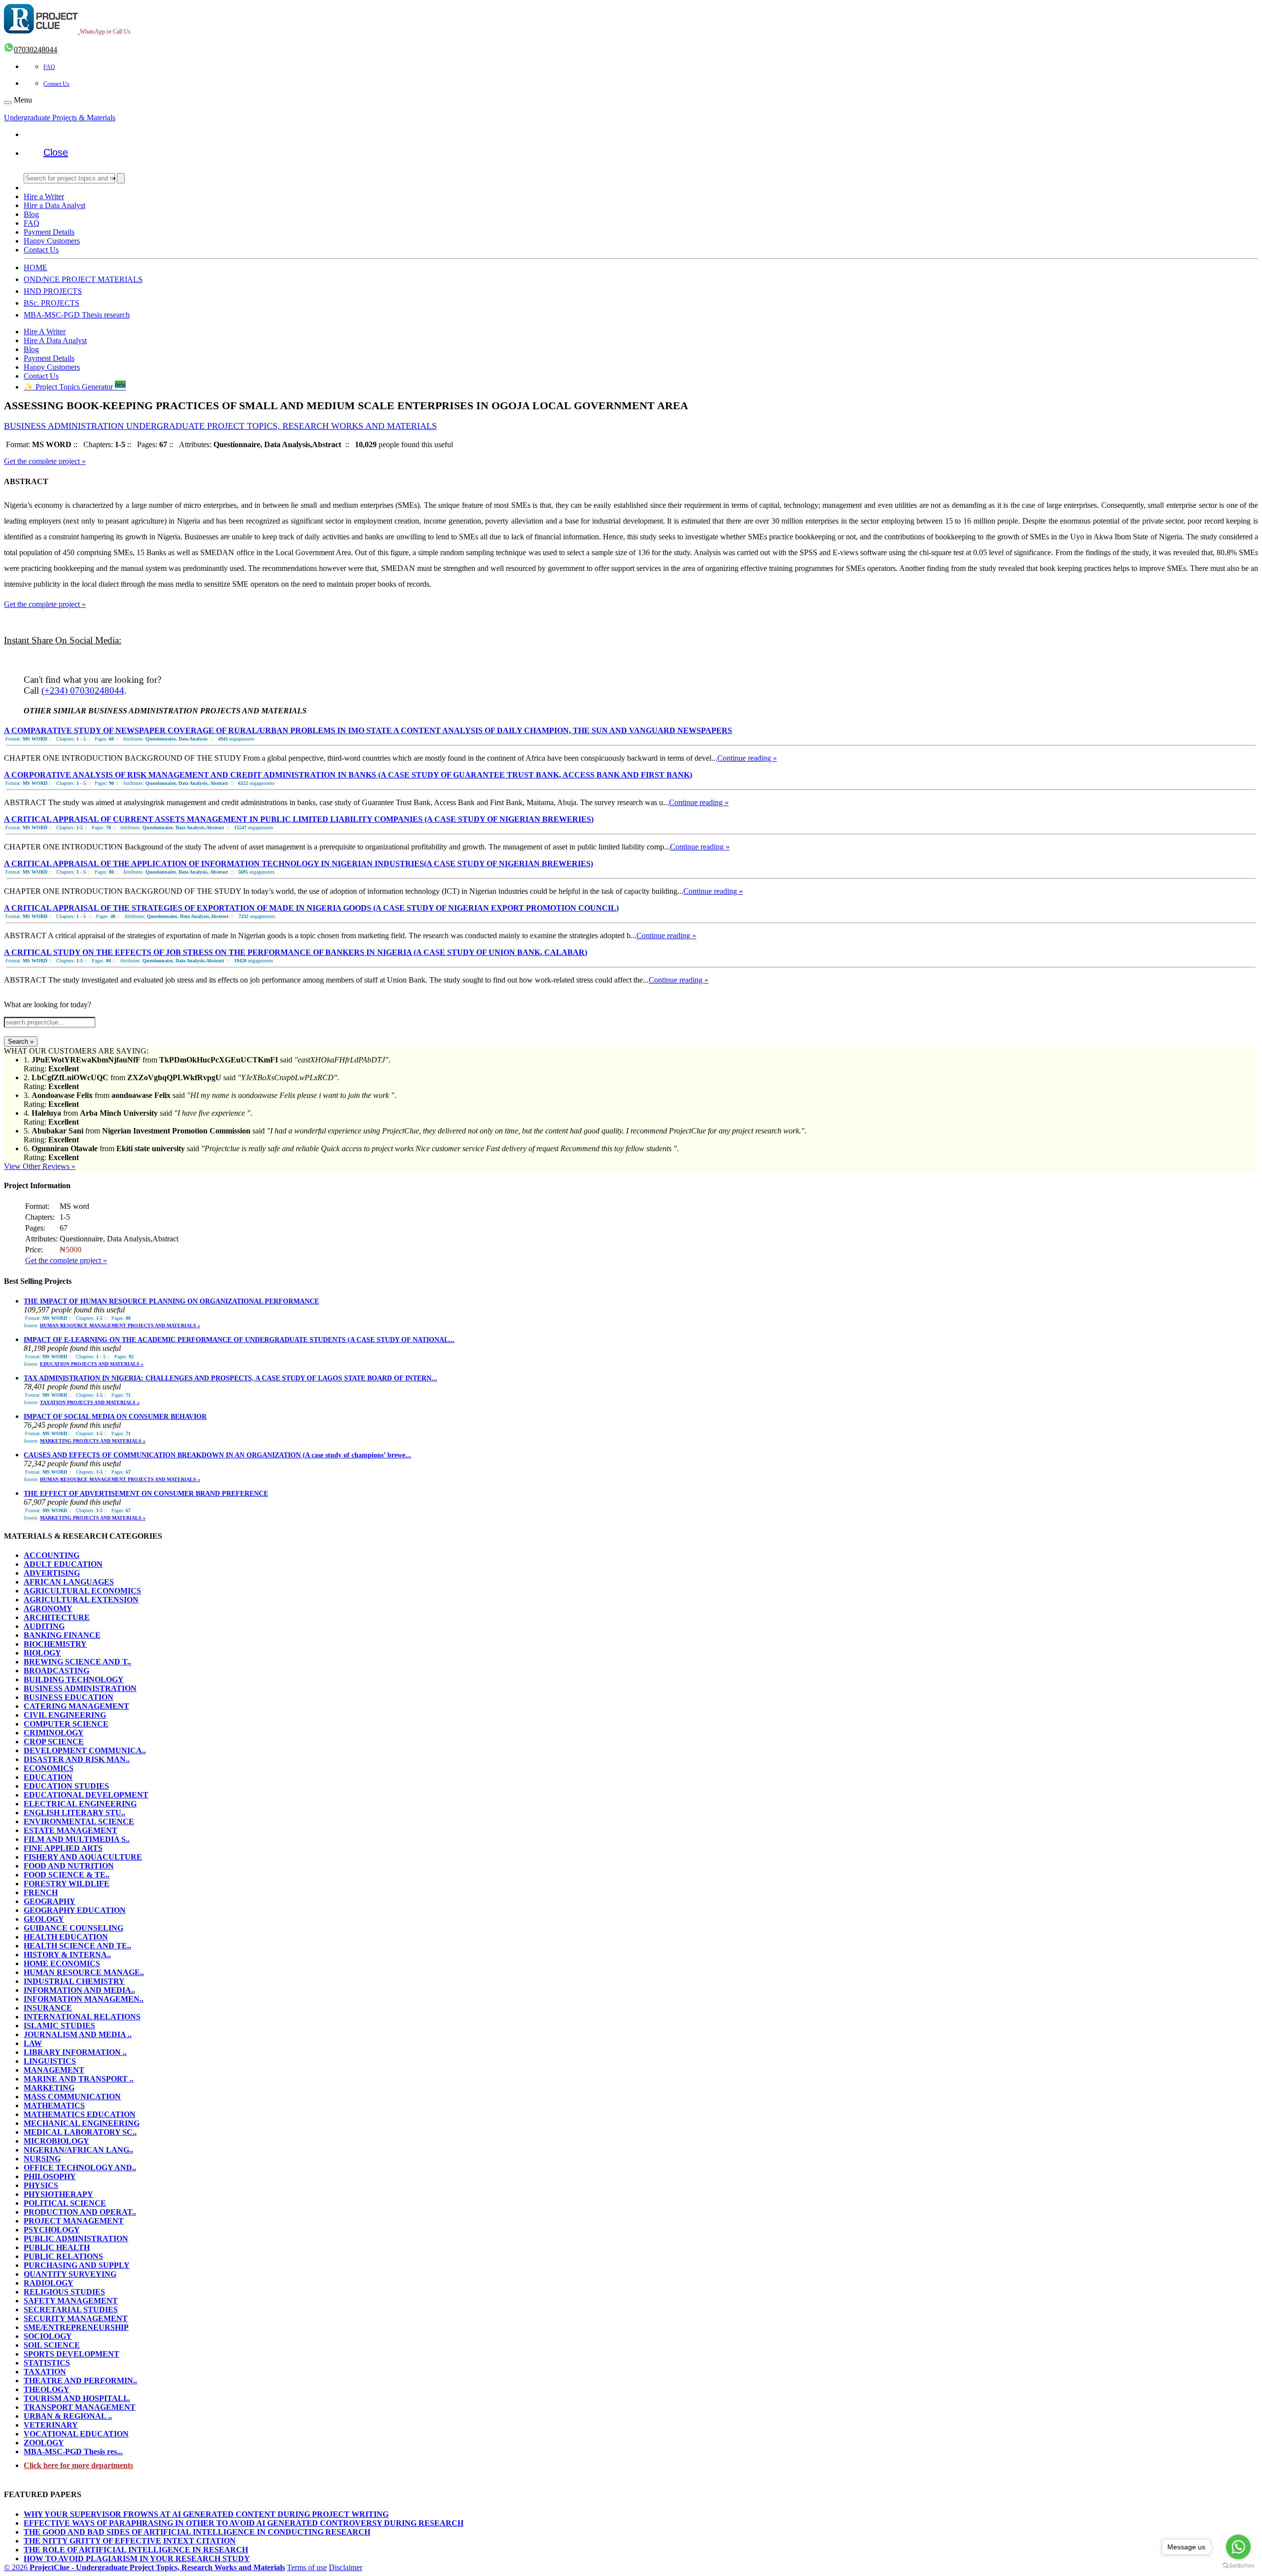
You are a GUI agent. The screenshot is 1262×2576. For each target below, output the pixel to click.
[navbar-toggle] (8, 103)
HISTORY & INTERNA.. (67, 1955)
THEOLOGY (47, 2389)
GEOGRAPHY (50, 1901)
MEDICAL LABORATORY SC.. (80, 2132)
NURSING (42, 2159)
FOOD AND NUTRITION (69, 1866)
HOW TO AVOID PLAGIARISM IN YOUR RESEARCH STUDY (137, 2558)
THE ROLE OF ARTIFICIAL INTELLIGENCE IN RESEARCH (136, 2550)
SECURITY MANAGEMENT (76, 2318)
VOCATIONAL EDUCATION (76, 2434)
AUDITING (44, 1626)
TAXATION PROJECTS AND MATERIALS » (90, 1402)
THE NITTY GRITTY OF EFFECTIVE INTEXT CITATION (130, 2541)
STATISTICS (47, 2363)
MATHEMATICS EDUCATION (80, 2114)
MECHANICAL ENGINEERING (82, 2123)
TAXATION (45, 2372)
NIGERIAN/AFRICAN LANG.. (78, 2150)
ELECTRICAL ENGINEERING (80, 1804)
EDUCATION (48, 1777)
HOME (35, 267)
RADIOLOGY (49, 2283)
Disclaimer (346, 2567)
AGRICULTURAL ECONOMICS (82, 1591)
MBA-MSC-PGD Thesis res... (73, 2452)
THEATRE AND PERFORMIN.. (80, 2381)
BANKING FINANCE (62, 1635)
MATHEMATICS (54, 2105)
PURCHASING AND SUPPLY (77, 2265)
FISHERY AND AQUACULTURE (83, 1857)
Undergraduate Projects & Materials (60, 118)
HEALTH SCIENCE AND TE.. (77, 1946)
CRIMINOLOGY (54, 1733)
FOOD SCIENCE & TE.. (67, 1875)
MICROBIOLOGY (56, 2141)
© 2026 (144, 2567)
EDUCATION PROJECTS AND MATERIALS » (92, 1364)
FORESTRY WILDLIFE (67, 1884)
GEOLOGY (44, 1919)
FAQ (49, 67)
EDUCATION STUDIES (66, 1786)
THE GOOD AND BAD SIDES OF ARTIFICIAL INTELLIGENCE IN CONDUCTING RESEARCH (197, 2532)
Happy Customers (52, 241)
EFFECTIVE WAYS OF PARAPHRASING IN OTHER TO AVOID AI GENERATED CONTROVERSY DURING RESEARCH (244, 2523)
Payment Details (49, 232)
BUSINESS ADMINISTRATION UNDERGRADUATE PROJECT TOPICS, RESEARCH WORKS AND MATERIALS (220, 426)
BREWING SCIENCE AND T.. (77, 1662)
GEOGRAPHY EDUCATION (75, 1910)
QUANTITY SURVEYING (70, 2274)
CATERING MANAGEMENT (76, 1706)
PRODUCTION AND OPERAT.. (80, 2212)
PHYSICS (41, 2185)
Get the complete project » (45, 461)
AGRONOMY (48, 1608)
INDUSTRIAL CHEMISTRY (74, 1981)
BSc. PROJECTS (52, 303)
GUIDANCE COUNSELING (73, 1928)
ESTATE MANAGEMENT (70, 1830)
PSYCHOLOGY (52, 2230)
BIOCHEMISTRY (55, 1644)
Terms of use (307, 2567)
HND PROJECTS (53, 291)
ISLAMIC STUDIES (59, 2026)
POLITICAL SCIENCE (65, 2203)
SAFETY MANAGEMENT (71, 2301)
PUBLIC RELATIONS (63, 2256)
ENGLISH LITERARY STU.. (74, 1813)
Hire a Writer (44, 196)
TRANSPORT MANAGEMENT (80, 2407)
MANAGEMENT (54, 2070)
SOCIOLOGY (48, 2336)
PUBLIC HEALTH (57, 2247)
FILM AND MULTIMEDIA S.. (77, 1839)
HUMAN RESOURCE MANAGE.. (84, 1972)
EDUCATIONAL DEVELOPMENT (86, 1795)
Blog (31, 214)
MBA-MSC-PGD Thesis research (77, 315)
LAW (33, 2043)
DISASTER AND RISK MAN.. (77, 1759)
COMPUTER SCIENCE (66, 1724)
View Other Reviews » (40, 1166)
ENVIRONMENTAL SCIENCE (79, 1821)
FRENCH (41, 1892)
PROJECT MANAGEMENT (74, 2221)
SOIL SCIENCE (52, 2345)
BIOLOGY (42, 1653)
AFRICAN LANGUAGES (69, 1582)
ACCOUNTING (52, 1555)
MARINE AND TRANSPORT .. (79, 2079)
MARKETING (49, 2088)
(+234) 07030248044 (83, 690)
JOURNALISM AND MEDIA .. (78, 2034)
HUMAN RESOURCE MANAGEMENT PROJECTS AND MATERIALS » (120, 1325)
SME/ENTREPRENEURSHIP (76, 2327)
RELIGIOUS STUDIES (64, 2292)
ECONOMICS (49, 1768)
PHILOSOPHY (50, 2176)
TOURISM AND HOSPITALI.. (77, 2398)
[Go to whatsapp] (1238, 2547)
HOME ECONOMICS (62, 1963)
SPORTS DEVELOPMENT (71, 2354)
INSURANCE (48, 2008)
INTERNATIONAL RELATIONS (82, 2017)
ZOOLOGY (44, 2443)
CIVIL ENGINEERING (65, 1715)
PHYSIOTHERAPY (58, 2194)
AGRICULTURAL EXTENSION (81, 1600)
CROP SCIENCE (54, 1742)
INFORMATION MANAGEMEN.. (84, 1999)
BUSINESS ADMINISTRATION (80, 1688)
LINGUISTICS (50, 2061)
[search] (121, 178)
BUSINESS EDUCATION (69, 1697)
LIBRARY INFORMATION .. (75, 2052)
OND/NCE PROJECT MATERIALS (83, 279)
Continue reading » (747, 758)
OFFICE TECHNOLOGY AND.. (80, 2168)
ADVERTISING (52, 1573)
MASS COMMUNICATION (72, 2097)
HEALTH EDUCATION (66, 1937)
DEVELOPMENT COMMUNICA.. (85, 1750)
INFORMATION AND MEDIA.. (79, 1990)
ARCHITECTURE (57, 1617)
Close (56, 152)
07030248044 (35, 50)
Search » (21, 1041)
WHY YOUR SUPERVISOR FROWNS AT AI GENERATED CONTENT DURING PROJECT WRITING (206, 2514)
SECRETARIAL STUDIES (71, 2310)
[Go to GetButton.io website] (1238, 2566)
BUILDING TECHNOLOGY (74, 1679)
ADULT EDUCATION (63, 1564)
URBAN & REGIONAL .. (68, 2416)
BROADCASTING (56, 1671)
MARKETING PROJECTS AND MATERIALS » (93, 1441)
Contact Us (56, 84)
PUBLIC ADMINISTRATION (76, 2239)
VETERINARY (51, 2425)
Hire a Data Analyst (54, 205)
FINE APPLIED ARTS (63, 1848)
